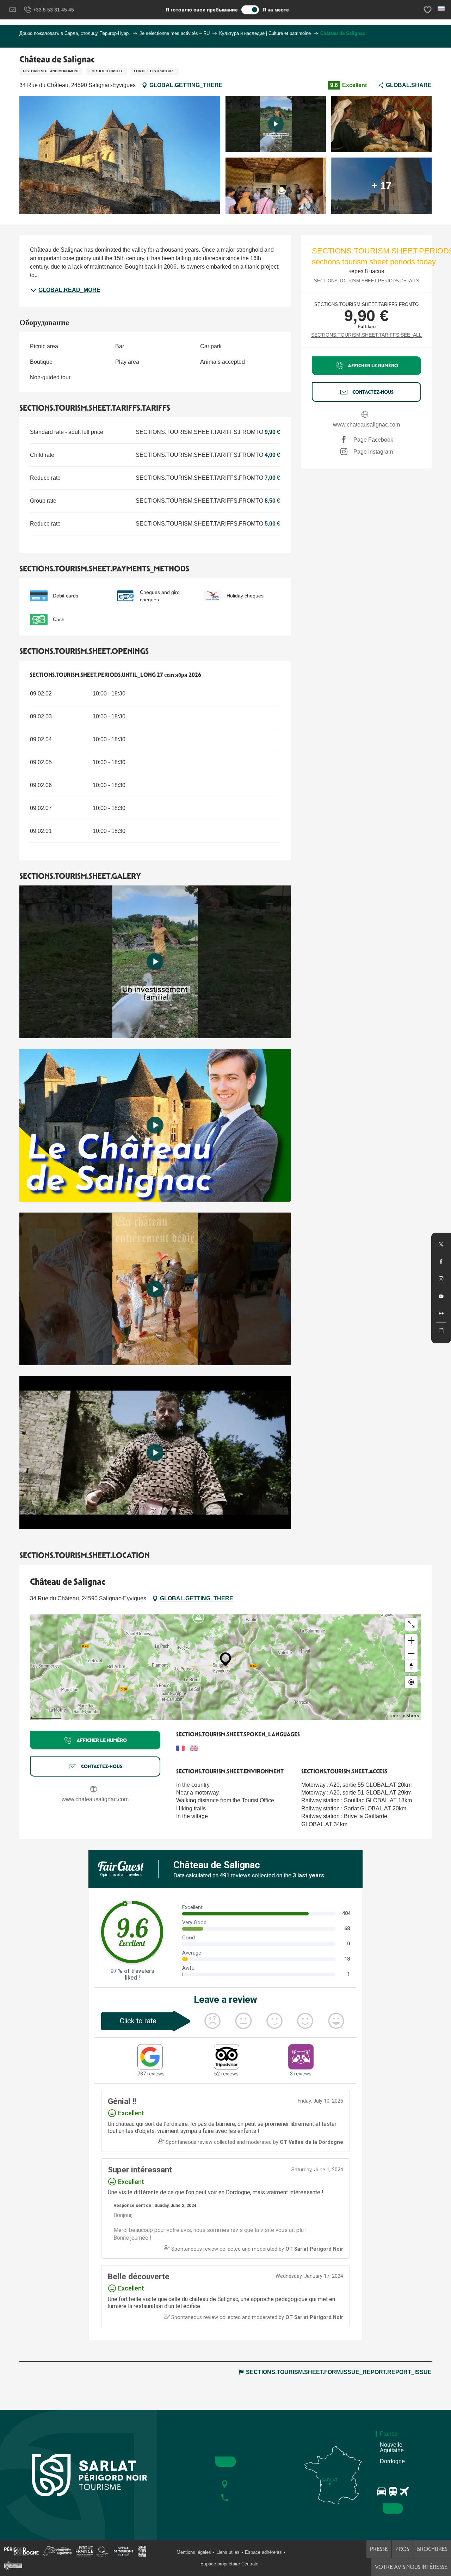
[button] (442, 9)
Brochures (432, 2549)
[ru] (442, 9)
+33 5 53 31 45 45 (54, 10)
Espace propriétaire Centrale (229, 2564)
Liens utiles (228, 2552)
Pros (402, 2549)
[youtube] (155, 962)
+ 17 (382, 186)
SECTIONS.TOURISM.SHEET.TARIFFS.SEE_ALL (366, 335)
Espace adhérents (263, 2552)
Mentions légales (194, 2552)
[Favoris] (428, 10)
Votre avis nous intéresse (411, 2567)
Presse (379, 2549)
